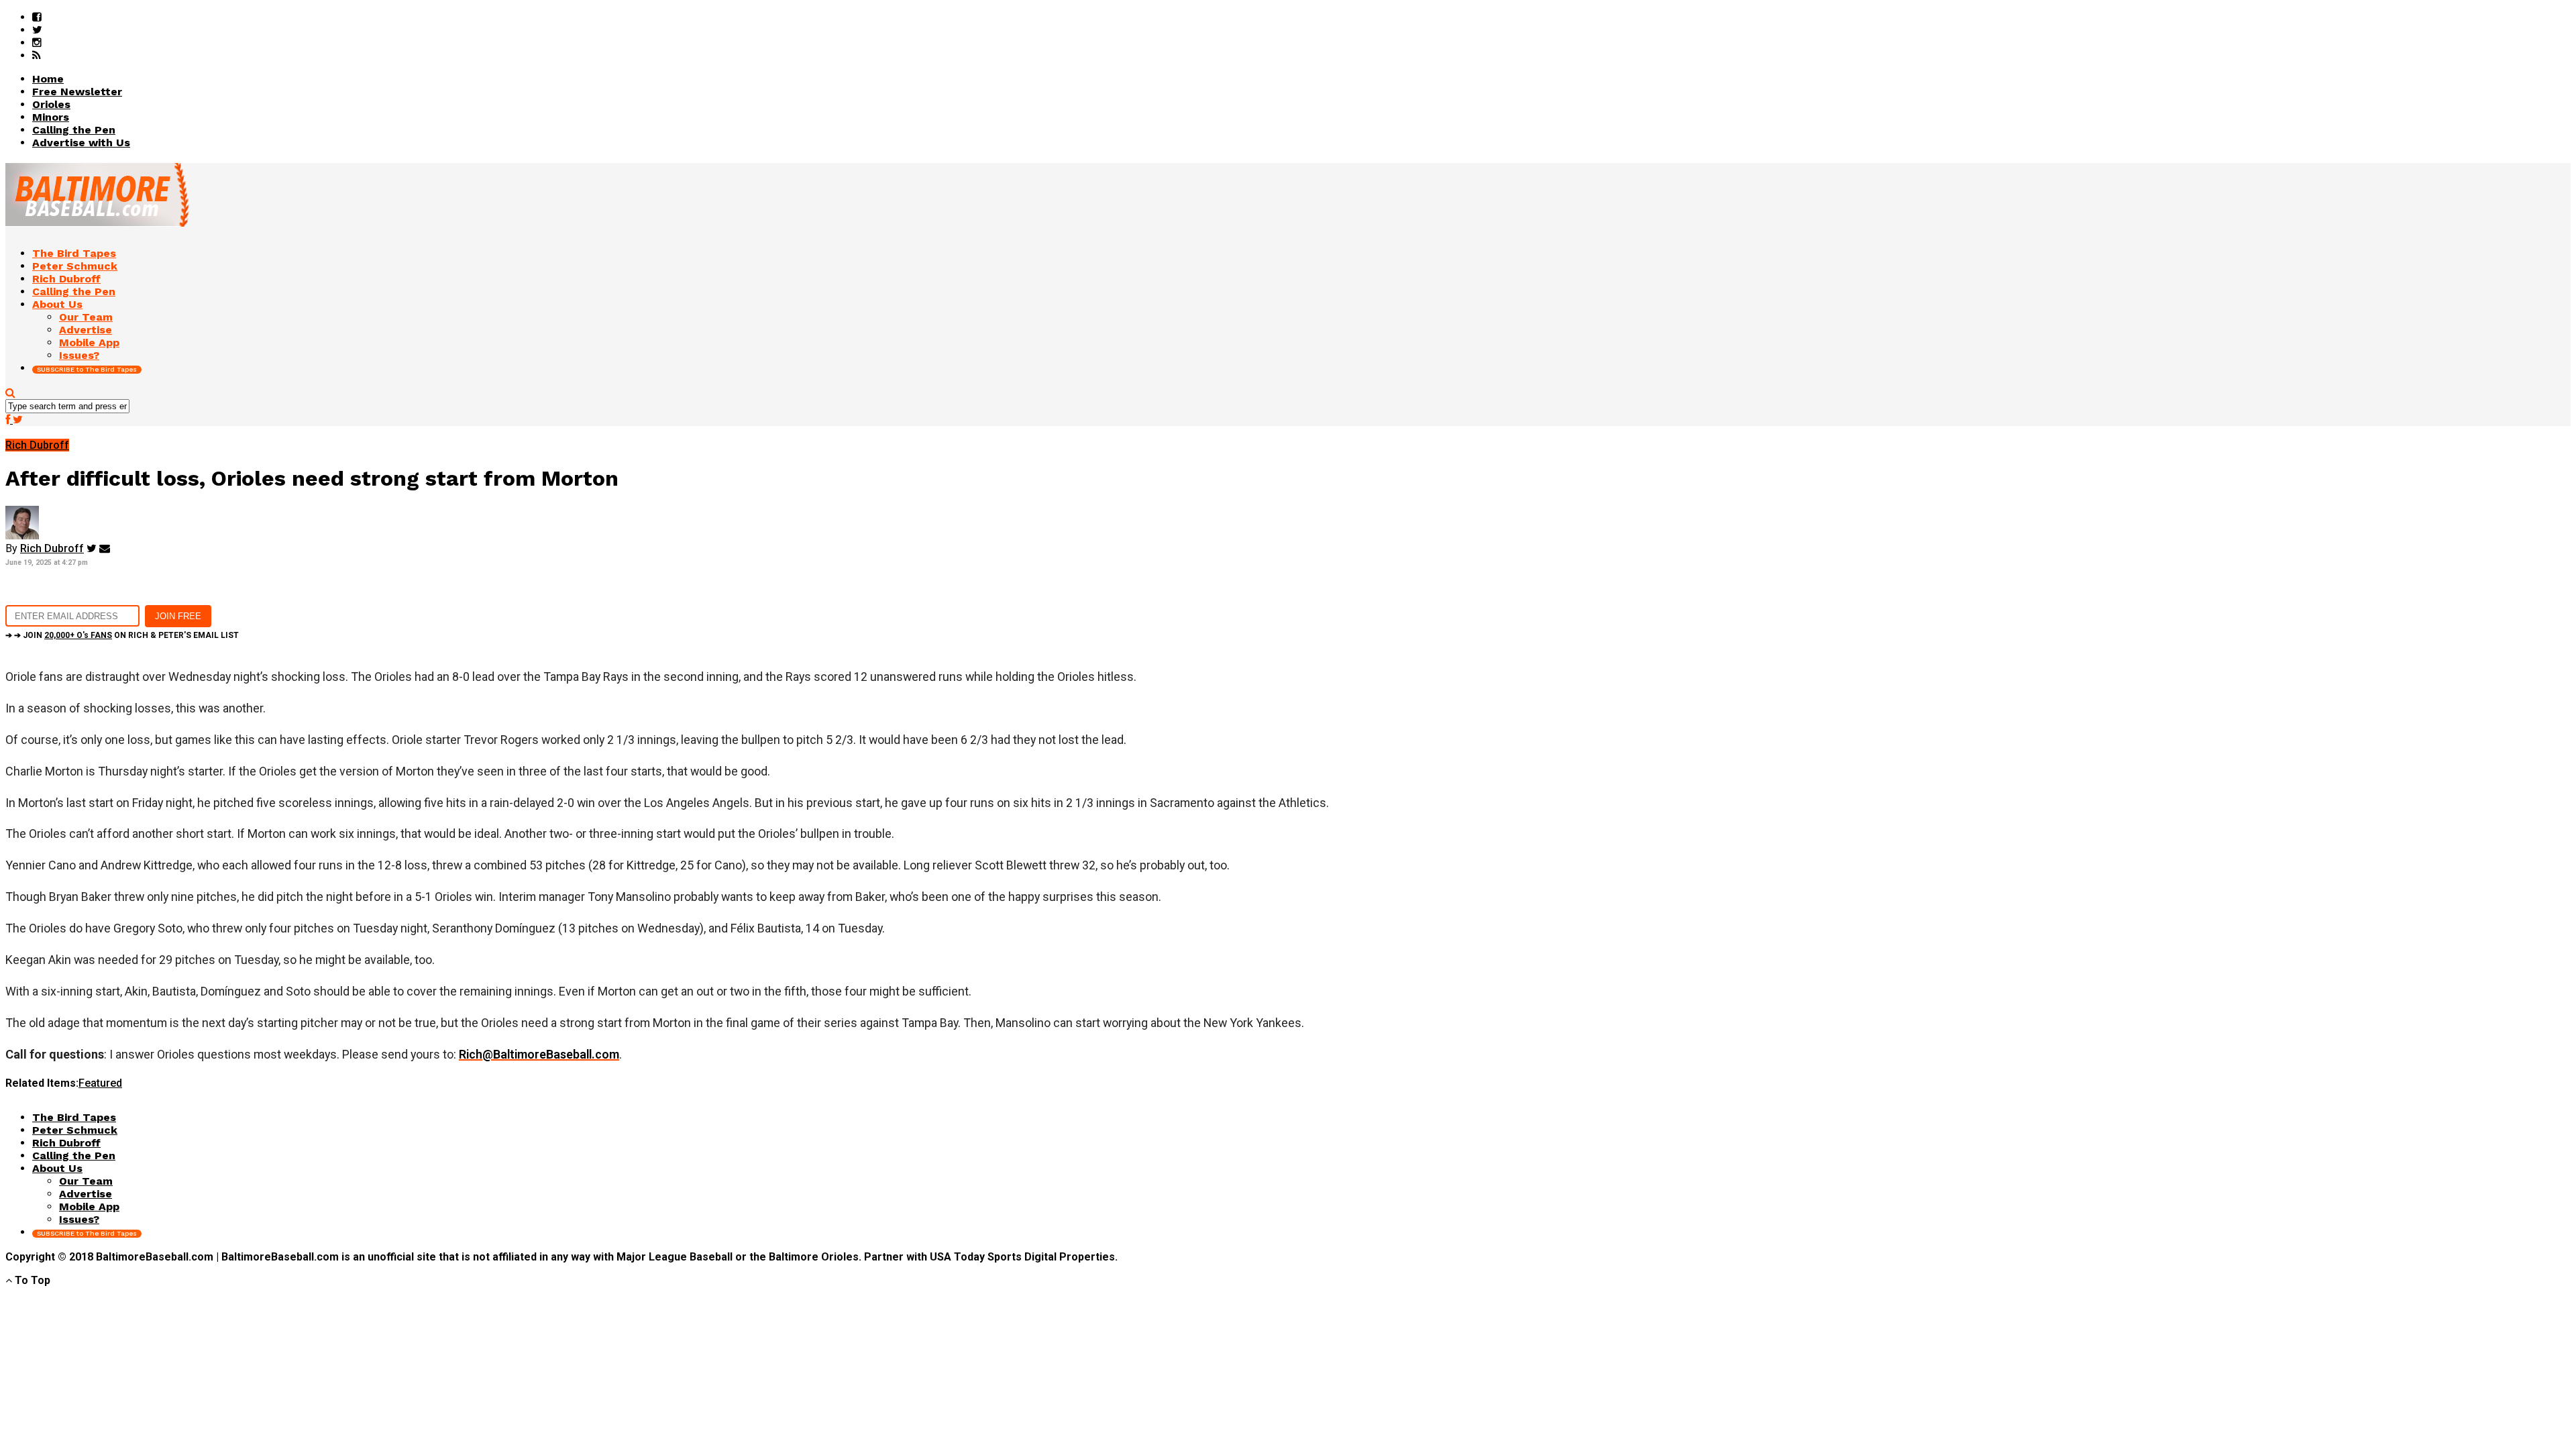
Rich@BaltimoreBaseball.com (539, 1054)
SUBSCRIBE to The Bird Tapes (87, 369)
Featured (100, 1083)
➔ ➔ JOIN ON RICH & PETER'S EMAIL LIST (122, 635)
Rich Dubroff (52, 548)
